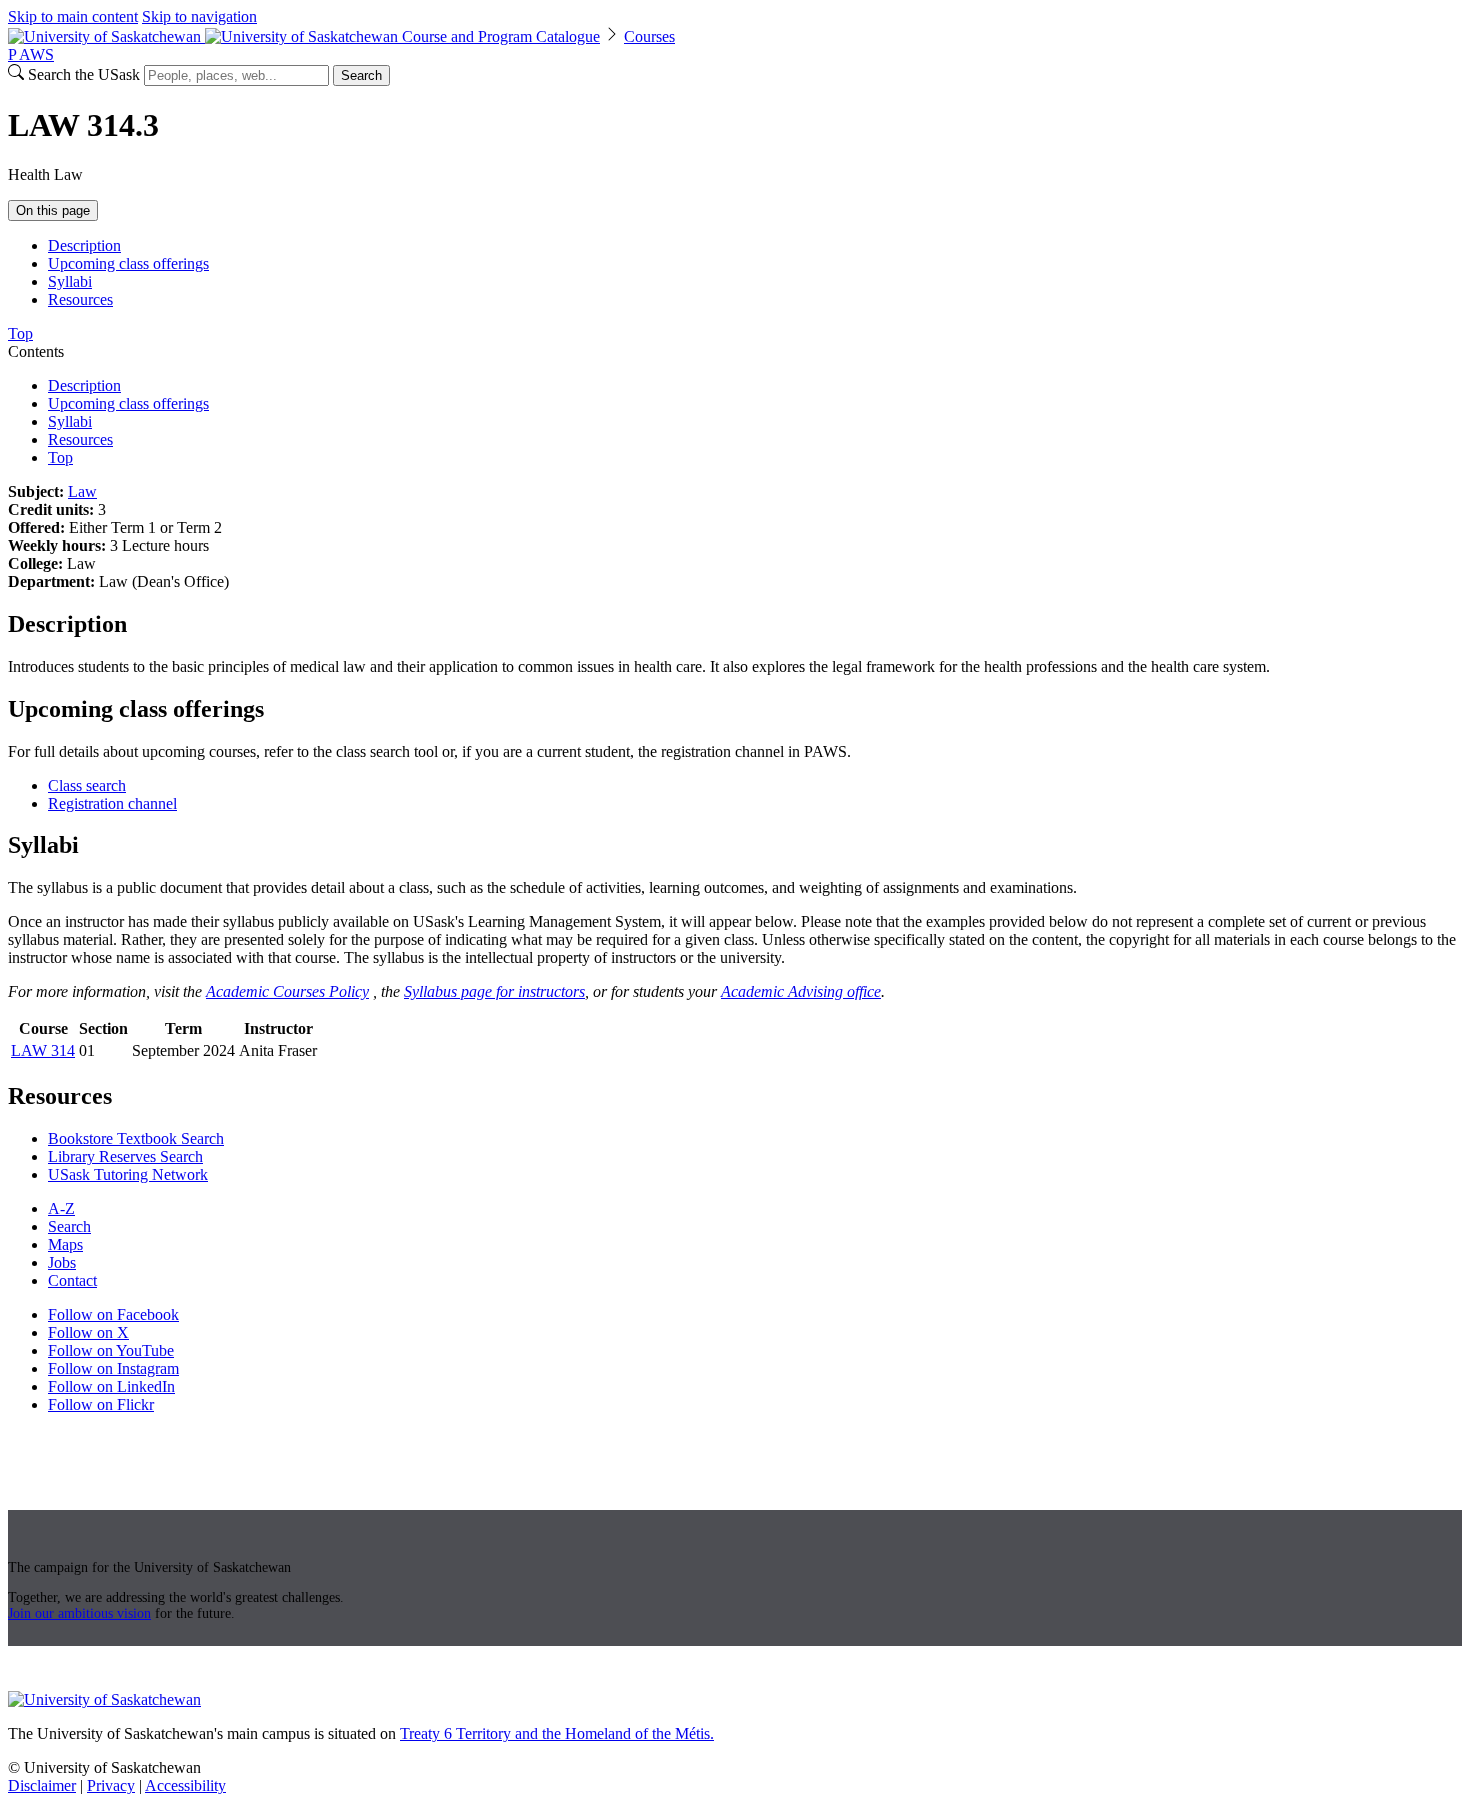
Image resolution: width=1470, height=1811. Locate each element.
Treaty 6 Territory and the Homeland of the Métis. (557, 1733)
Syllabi (70, 281)
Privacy (111, 1785)
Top (60, 457)
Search (361, 75)
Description (84, 245)
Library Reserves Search (125, 1156)
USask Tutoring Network (128, 1174)
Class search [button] (87, 785)
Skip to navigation (199, 16)
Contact (72, 1280)
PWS (31, 54)
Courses (649, 36)
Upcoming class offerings (128, 263)
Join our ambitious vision (79, 1613)
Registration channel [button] (112, 803)
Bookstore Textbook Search (136, 1138)
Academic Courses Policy (287, 991)
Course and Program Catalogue (501, 36)
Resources (80, 299)
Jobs (62, 1262)
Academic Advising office (801, 991)
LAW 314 (43, 1050)
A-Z (61, 1208)
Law (82, 491)
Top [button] (20, 333)
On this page (53, 210)
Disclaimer (42, 1785)
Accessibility (185, 1785)
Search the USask (84, 74)
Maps (65, 1244)
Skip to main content (73, 16)
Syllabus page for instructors (494, 991)
